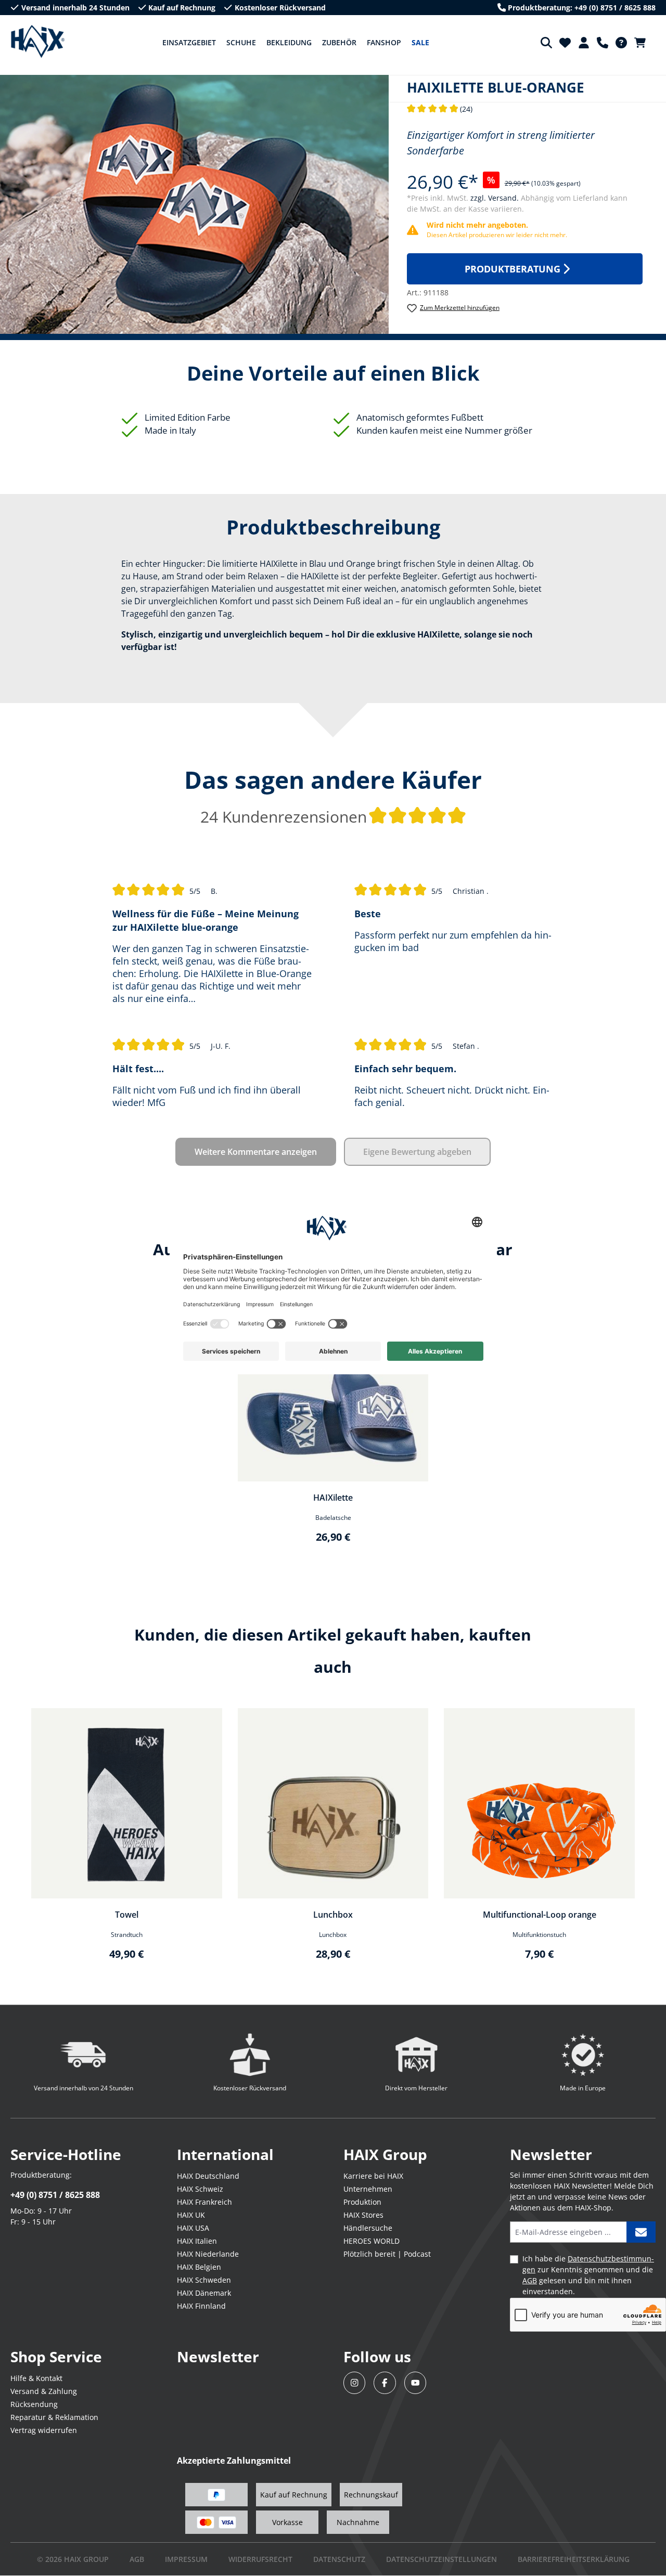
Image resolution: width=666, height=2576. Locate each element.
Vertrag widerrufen (44, 2430)
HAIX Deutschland (208, 2176)
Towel (127, 1915)
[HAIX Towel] (127, 1804)
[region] (333, 1423)
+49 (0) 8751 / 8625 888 (55, 2195)
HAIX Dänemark (204, 2293)
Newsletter (218, 2357)
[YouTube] (415, 2383)
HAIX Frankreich (204, 2202)
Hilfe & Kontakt (36, 2378)
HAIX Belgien (199, 2267)
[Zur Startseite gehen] (38, 42)
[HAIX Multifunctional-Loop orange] (539, 1804)
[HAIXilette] (333, 1386)
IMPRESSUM (186, 2559)
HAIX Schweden (204, 2280)
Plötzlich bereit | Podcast (387, 2254)
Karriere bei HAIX (373, 2176)
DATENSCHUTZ (339, 2559)
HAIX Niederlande (208, 2254)
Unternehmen (368, 2189)
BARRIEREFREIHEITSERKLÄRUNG (574, 2559)
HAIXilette (333, 1498)
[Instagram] (355, 2383)
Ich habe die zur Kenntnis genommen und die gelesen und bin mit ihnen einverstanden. (588, 2275)
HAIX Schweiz (200, 2189)
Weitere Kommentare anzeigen (256, 1152)
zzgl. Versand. (496, 198)
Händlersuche (368, 2228)
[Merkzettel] (565, 43)
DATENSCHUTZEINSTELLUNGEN (441, 2559)
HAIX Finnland (201, 2306)
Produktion (362, 2202)
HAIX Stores (363, 2215)
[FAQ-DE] (621, 43)
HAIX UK (191, 2215)
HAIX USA (193, 2228)
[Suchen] (546, 43)
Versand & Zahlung (44, 2391)
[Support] (603, 43)
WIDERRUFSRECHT (260, 2559)
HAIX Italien (197, 2241)
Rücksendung (34, 2404)
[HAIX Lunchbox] (333, 1804)
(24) (440, 109)
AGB (530, 2280)
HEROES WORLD (372, 2241)
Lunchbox (333, 1915)
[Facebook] (385, 2383)
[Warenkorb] (643, 43)
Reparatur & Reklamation (54, 2417)
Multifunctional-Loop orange (540, 1915)
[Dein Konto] (584, 43)
